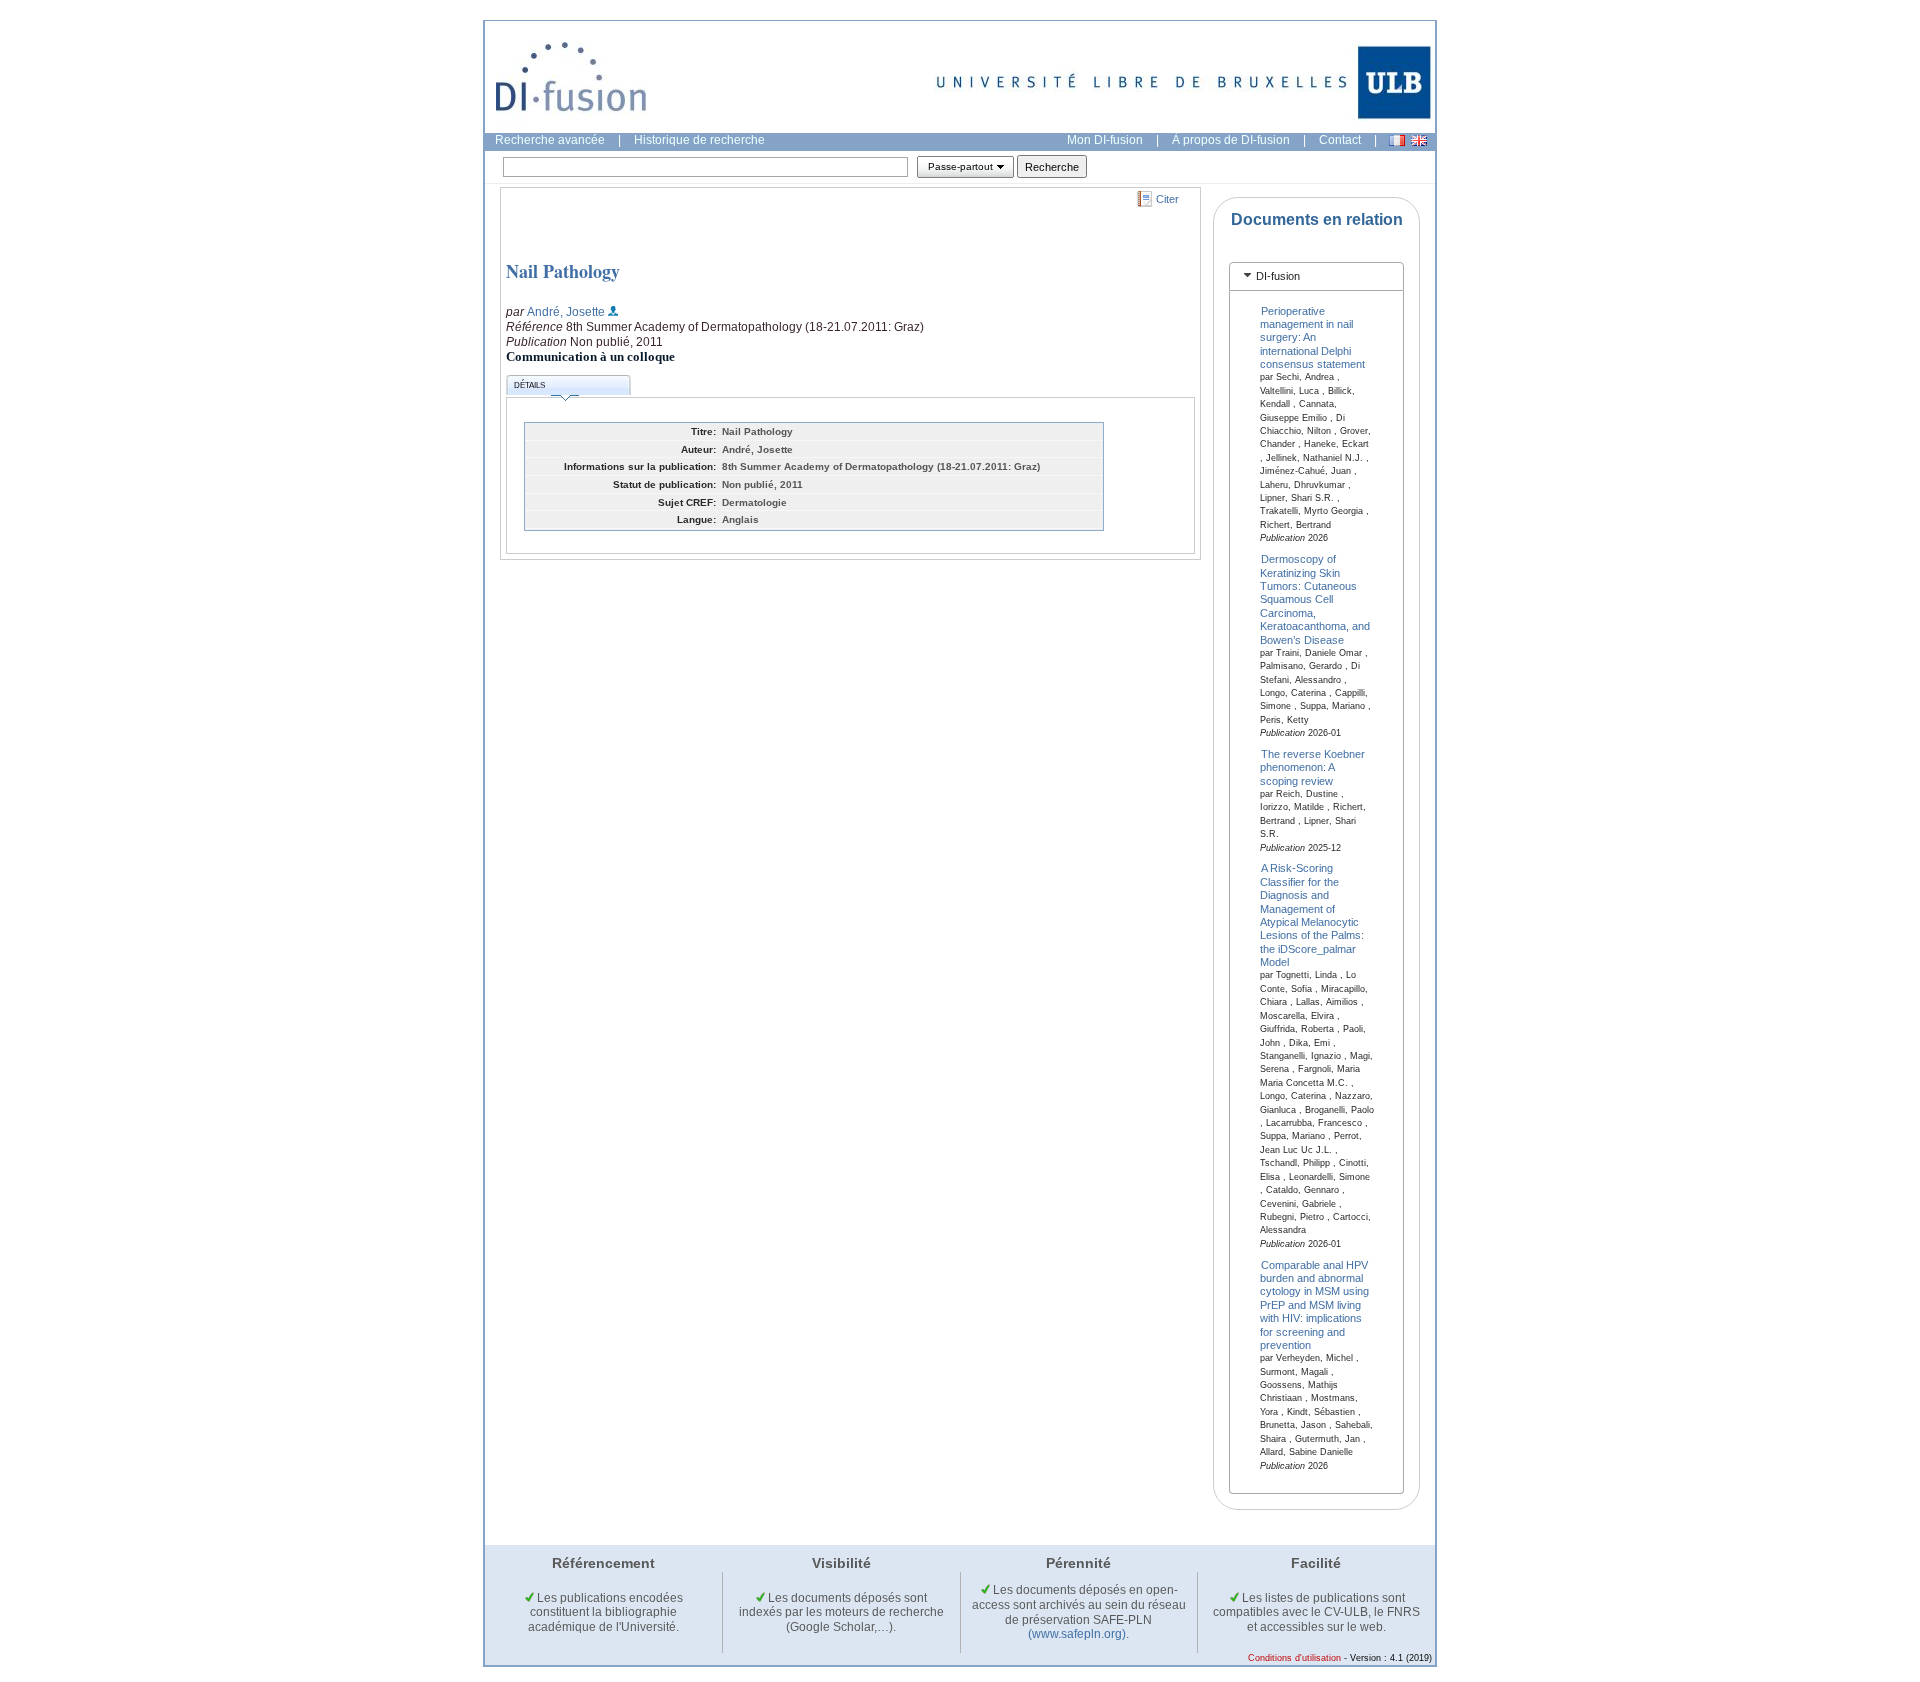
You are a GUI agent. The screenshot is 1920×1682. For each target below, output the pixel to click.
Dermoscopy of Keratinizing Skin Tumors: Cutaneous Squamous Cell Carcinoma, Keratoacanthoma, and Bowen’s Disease (1315, 599)
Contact (1340, 140)
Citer (1167, 199)
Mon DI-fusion (1105, 140)
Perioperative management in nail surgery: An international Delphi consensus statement (1312, 337)
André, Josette (566, 312)
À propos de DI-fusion (1231, 140)
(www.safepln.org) (1077, 1634)
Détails (529, 385)
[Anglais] (1419, 140)
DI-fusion (1278, 276)
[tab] (1316, 276)
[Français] (1397, 140)
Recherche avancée (550, 140)
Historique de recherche (699, 140)
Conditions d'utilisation (1294, 1658)
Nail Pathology (563, 271)
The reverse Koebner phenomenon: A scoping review (1313, 767)
